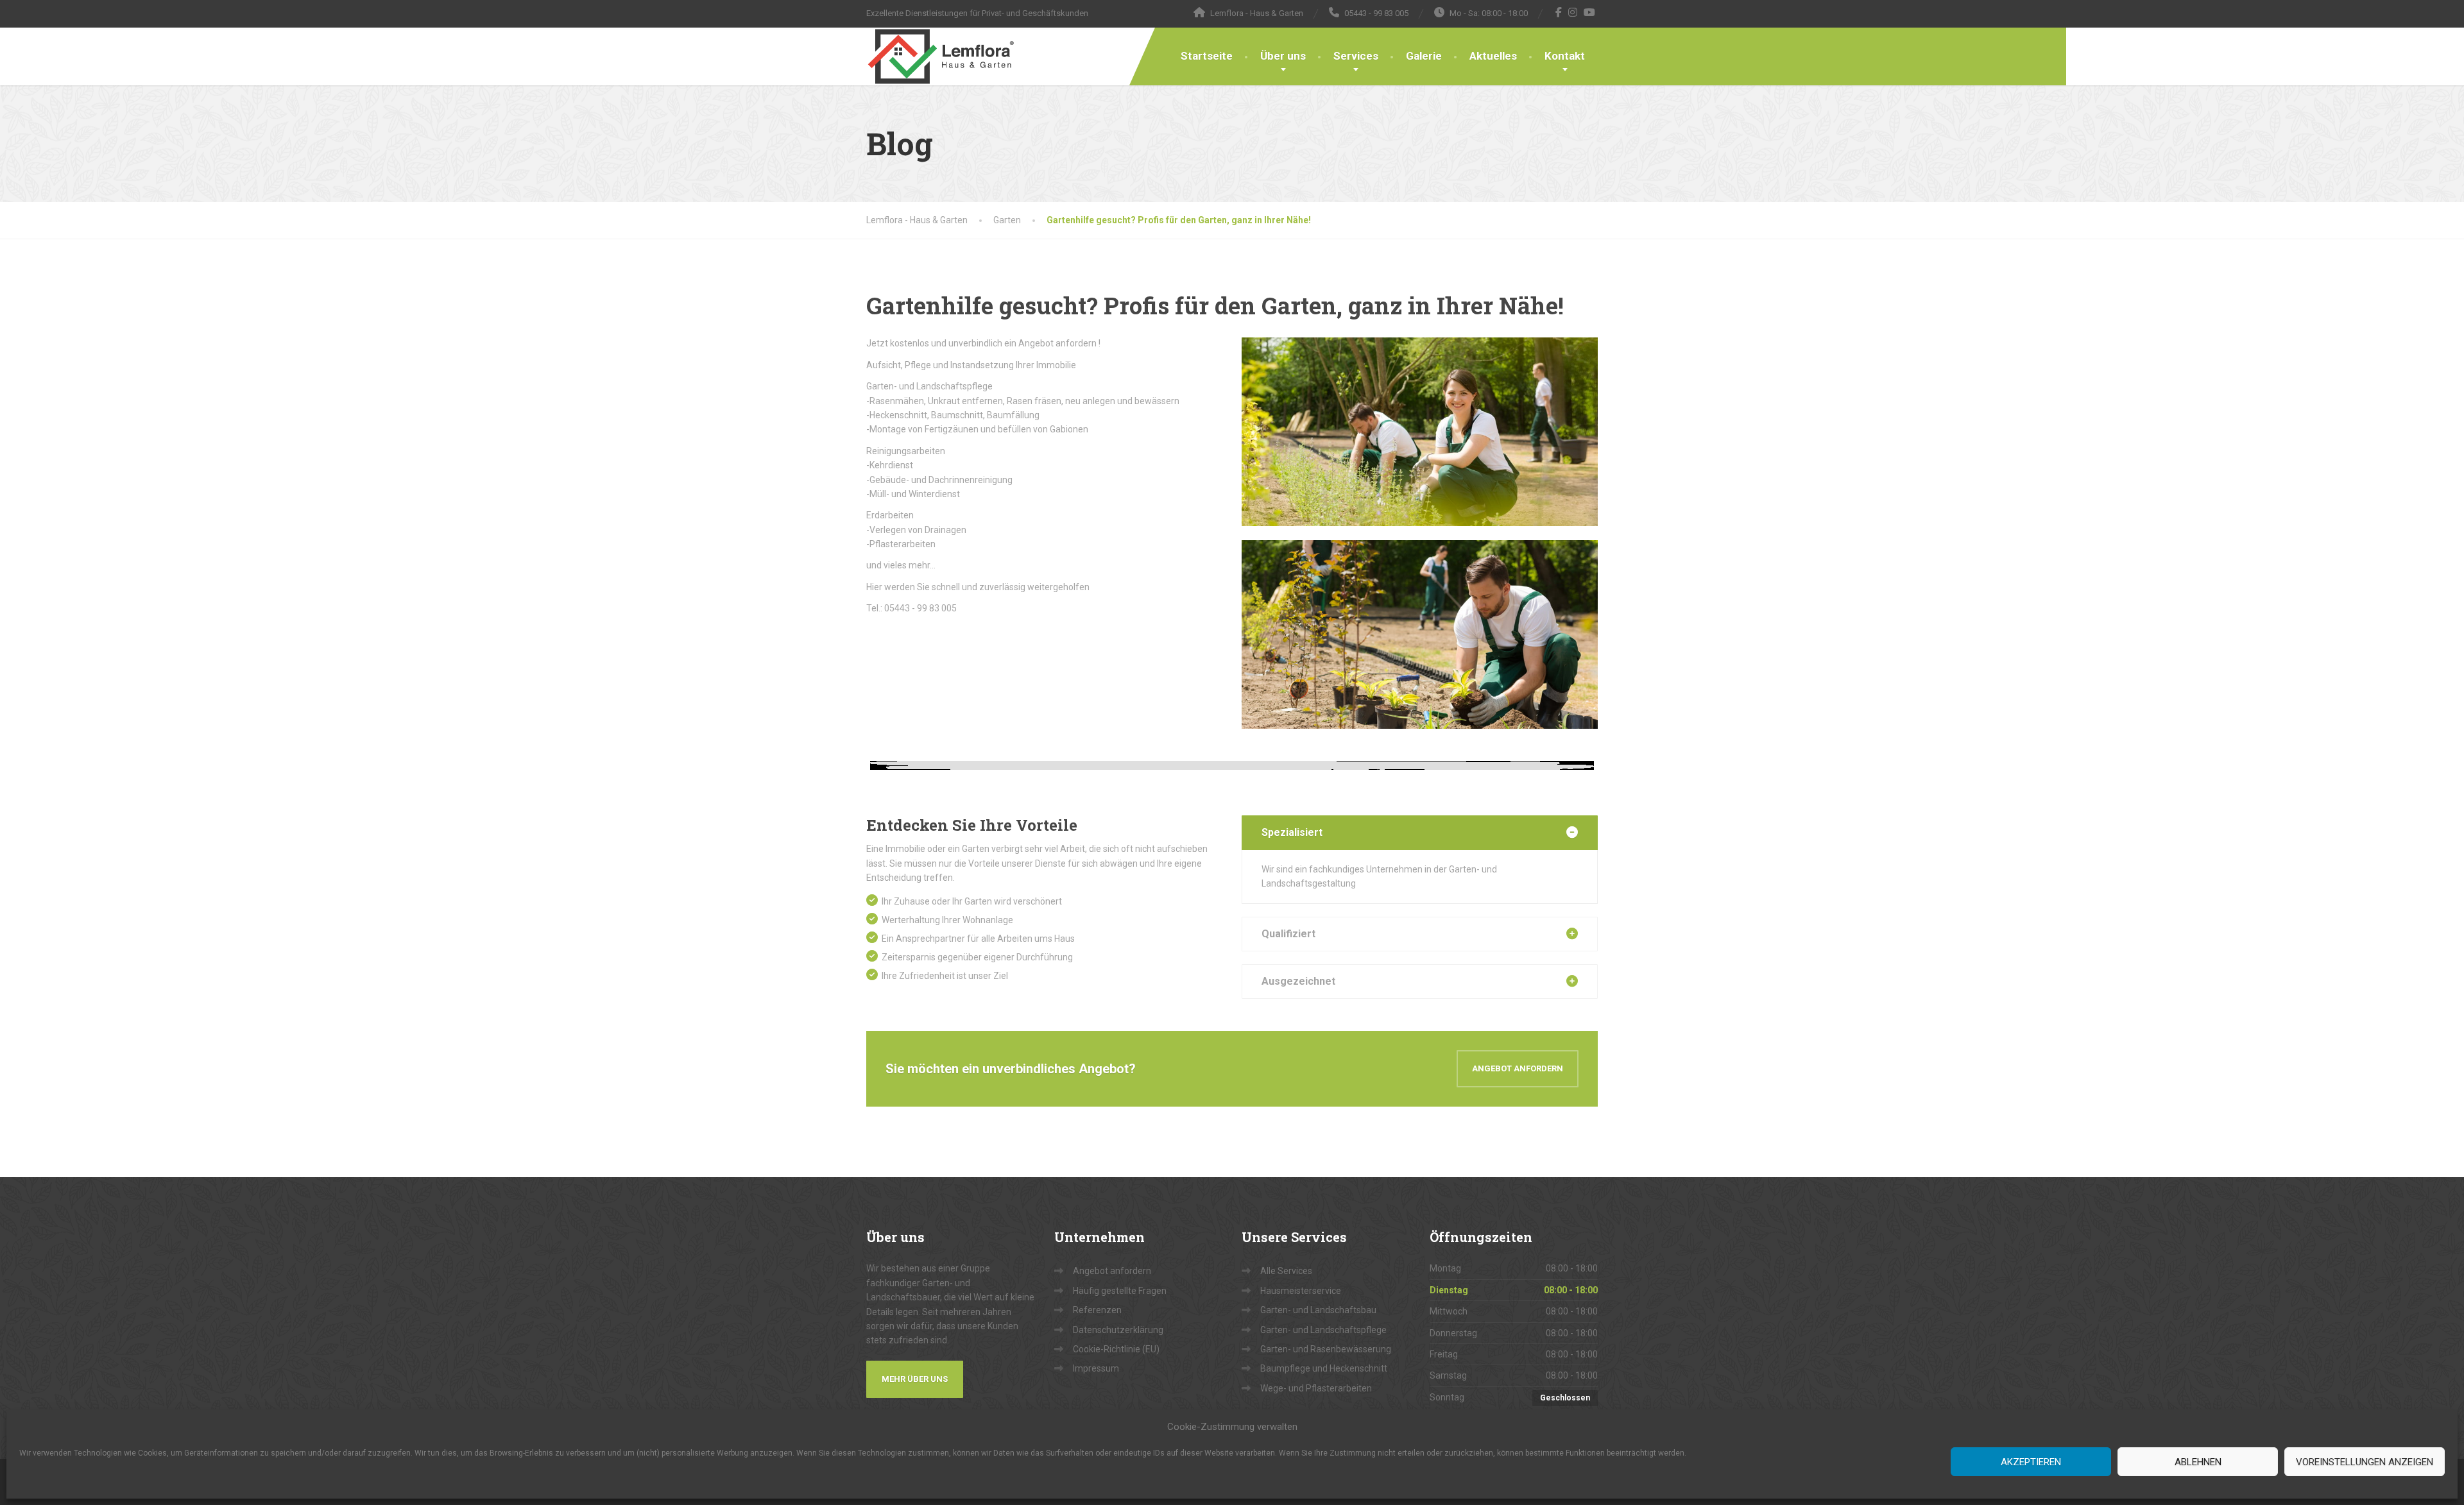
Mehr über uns (915, 1379)
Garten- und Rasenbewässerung (1326, 1349)
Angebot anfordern (1112, 1271)
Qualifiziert (1288, 934)
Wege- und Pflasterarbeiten (1316, 1388)
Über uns (1283, 56)
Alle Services (1286, 1271)
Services (1356, 56)
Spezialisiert (1292, 832)
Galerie (1424, 56)
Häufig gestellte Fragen (1120, 1291)
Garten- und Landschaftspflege (1323, 1330)
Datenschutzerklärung (1118, 1330)
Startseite (1207, 56)
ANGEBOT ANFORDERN (1518, 1068)
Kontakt (1565, 56)
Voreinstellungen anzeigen (2365, 1462)
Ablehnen (2198, 1462)
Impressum (1096, 1368)
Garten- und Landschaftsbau (1318, 1310)
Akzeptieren (2031, 1462)
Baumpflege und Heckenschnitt (1324, 1368)
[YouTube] (1590, 12)
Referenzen (1097, 1310)
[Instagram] (1573, 12)
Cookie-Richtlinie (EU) (1116, 1349)
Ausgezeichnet (1298, 981)
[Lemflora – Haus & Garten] (941, 56)
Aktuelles (1493, 56)
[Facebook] (1559, 12)
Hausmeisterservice (1301, 1291)
